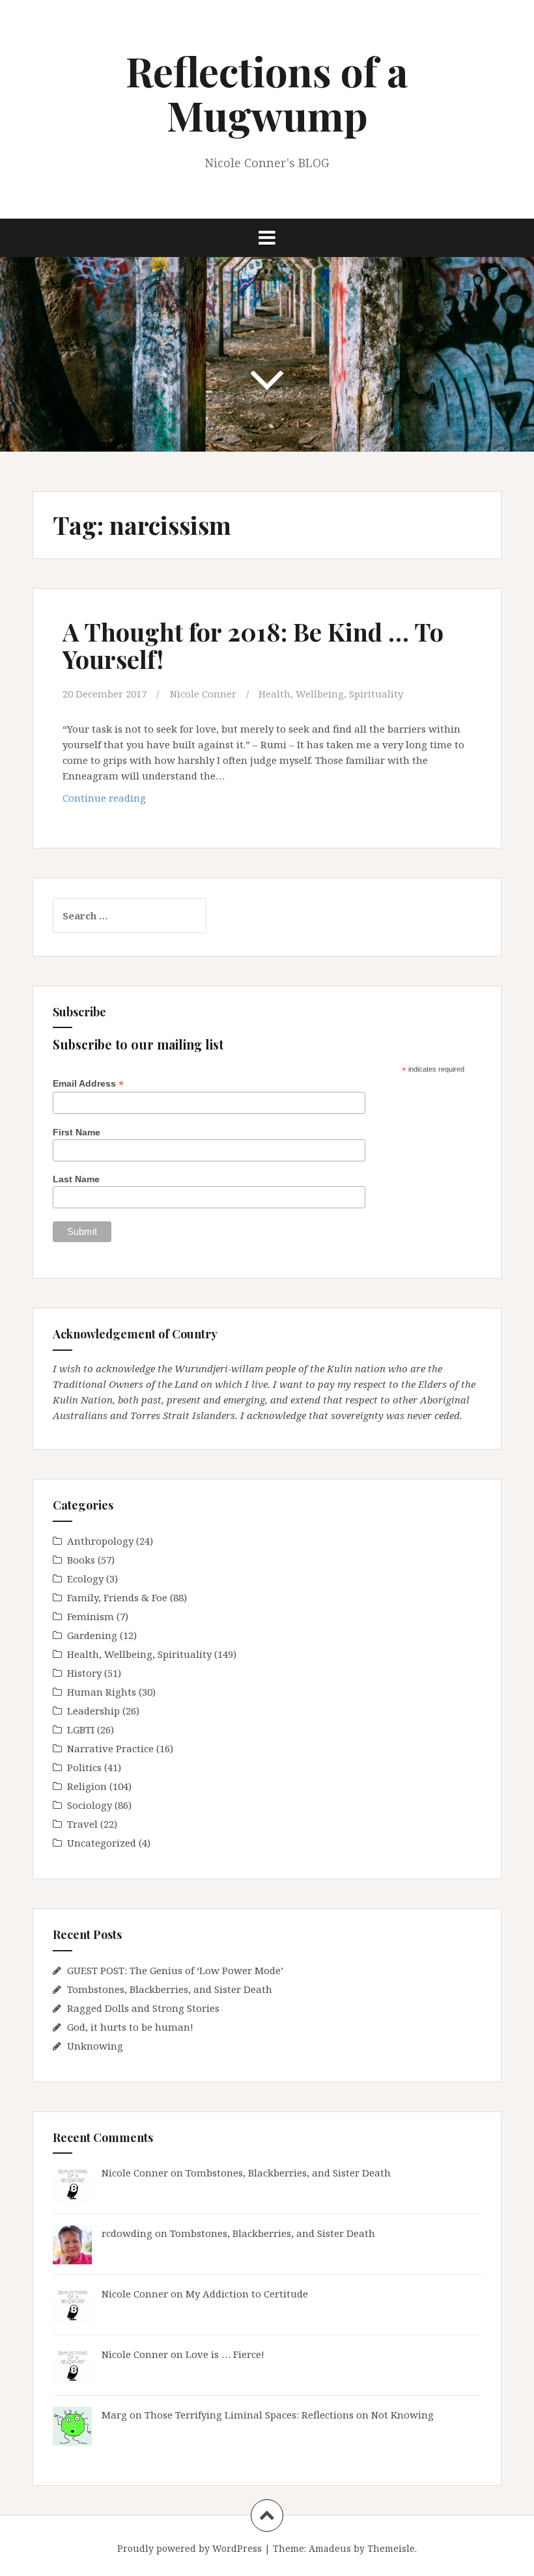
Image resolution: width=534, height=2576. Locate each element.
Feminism (91, 1616)
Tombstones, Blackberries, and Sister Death (170, 1989)
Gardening (92, 1635)
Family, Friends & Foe (117, 1597)
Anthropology (100, 1541)
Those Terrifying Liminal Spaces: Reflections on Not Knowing (289, 2415)
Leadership (93, 1711)
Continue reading (125, 801)
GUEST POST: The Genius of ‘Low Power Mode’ (175, 1970)
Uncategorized (102, 1843)
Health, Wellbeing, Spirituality (331, 694)
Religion (87, 1786)
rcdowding (127, 2233)
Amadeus (330, 2548)
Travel (82, 1824)
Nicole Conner (203, 694)
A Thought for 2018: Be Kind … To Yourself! (253, 645)
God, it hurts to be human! (130, 2027)
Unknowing (95, 2046)
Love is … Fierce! (225, 2354)
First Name (77, 1132)
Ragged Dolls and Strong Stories (143, 2008)
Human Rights (102, 1692)
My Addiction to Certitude (247, 2294)
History (84, 1673)
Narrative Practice (110, 1748)
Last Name (76, 1179)
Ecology (85, 1579)
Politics (84, 1767)
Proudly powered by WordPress (190, 2548)
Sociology (90, 1805)
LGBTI (81, 1729)
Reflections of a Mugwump (267, 93)
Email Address (88, 1084)
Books (81, 1560)
